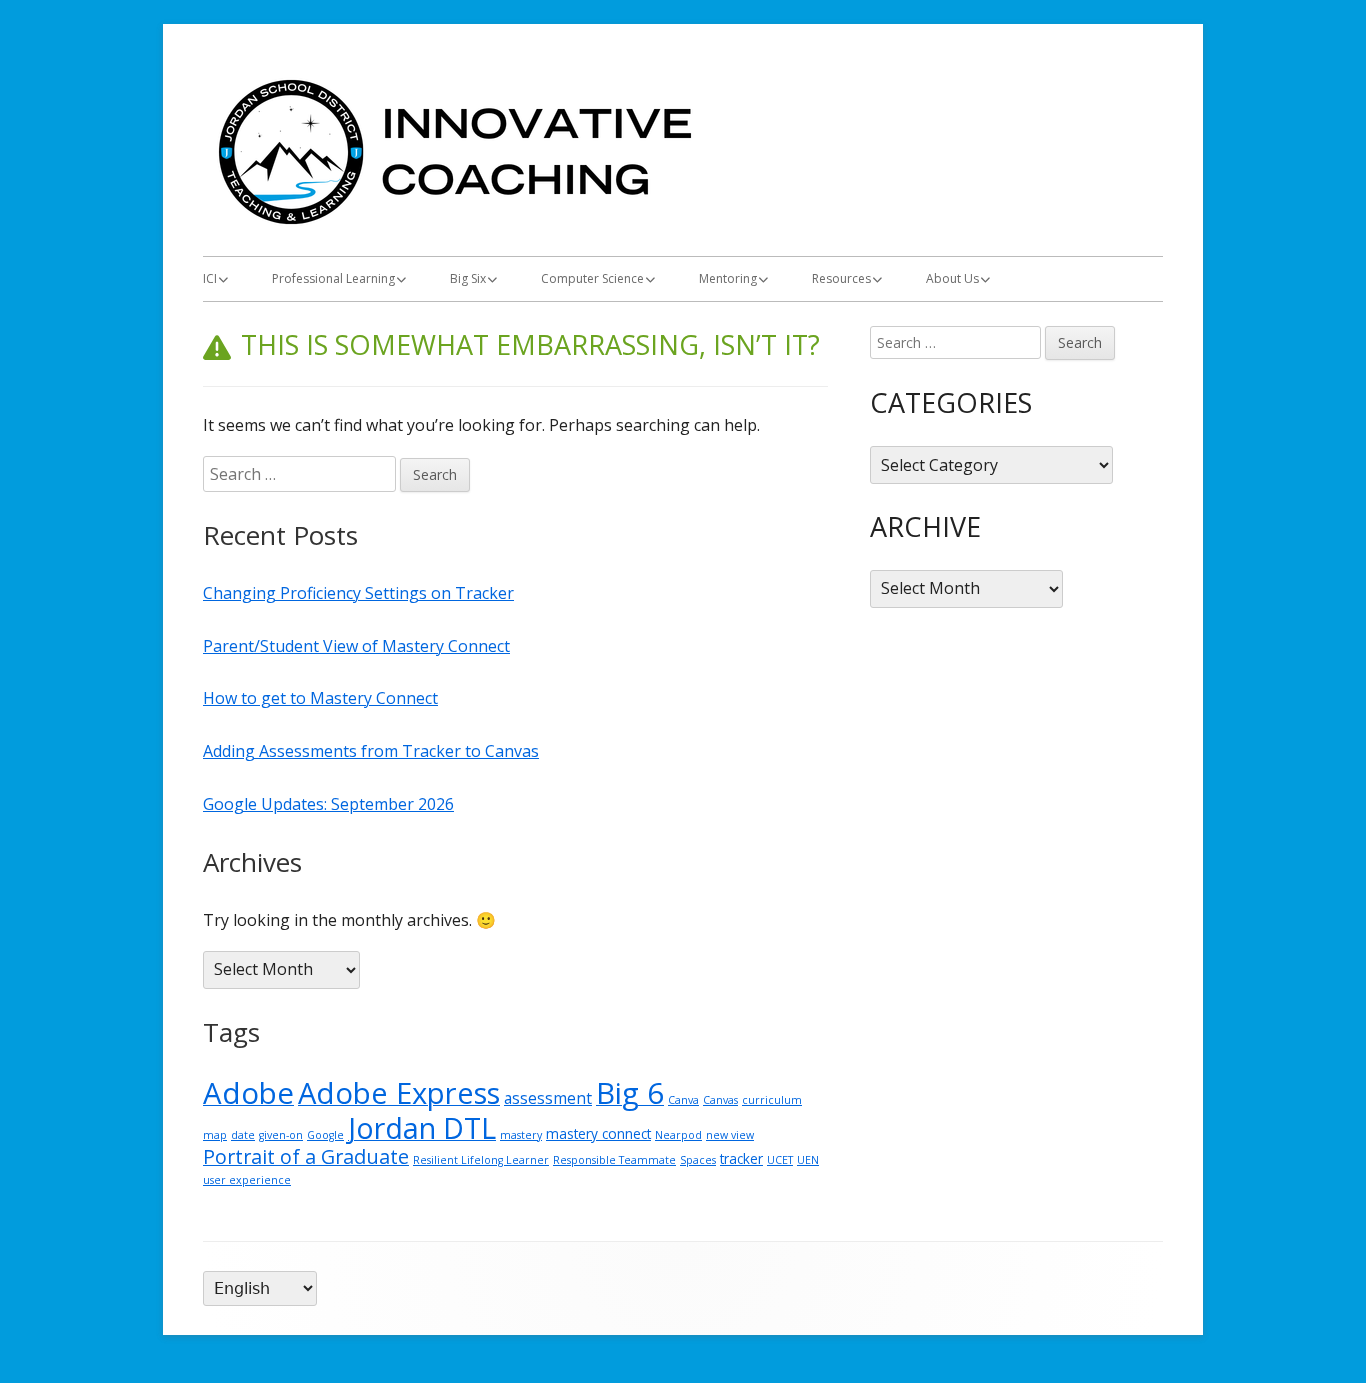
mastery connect (598, 1133)
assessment (548, 1098)
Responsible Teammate (614, 1160)
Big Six (468, 278)
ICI (210, 278)
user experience (247, 1180)
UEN (808, 1160)
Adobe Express (399, 1093)
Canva (683, 1100)
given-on (281, 1135)
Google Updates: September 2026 (328, 804)
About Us (952, 278)
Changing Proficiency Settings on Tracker (358, 593)
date (243, 1135)
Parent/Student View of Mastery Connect (356, 646)
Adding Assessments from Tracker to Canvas (371, 751)
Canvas (720, 1100)
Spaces (698, 1160)
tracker (741, 1158)
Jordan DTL (422, 1128)
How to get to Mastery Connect (320, 698)
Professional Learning (333, 278)
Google (325, 1135)
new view (730, 1135)
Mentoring (728, 278)
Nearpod (678, 1135)
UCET (780, 1160)
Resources (841, 278)
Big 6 (630, 1093)
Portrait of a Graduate (306, 1156)
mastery (521, 1135)
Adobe (248, 1093)
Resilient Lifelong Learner (481, 1160)
